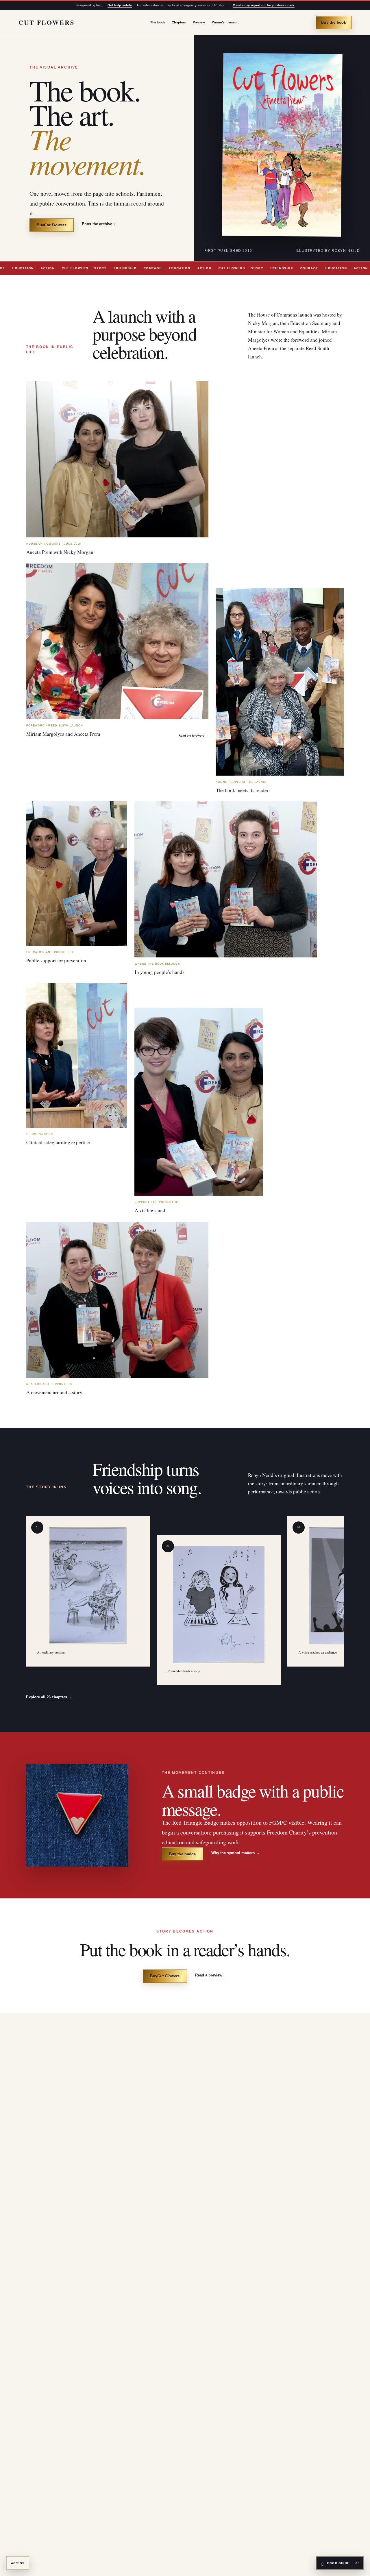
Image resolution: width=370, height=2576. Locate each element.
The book (158, 22)
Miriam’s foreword (226, 22)
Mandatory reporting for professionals (263, 5)
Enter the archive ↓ (99, 224)
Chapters (179, 22)
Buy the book (334, 22)
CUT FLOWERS (46, 22)
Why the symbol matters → (235, 1853)
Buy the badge (183, 1854)
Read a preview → (211, 1975)
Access (18, 2563)
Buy (52, 225)
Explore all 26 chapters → (49, 1697)
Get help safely (120, 5)
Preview (199, 22)
